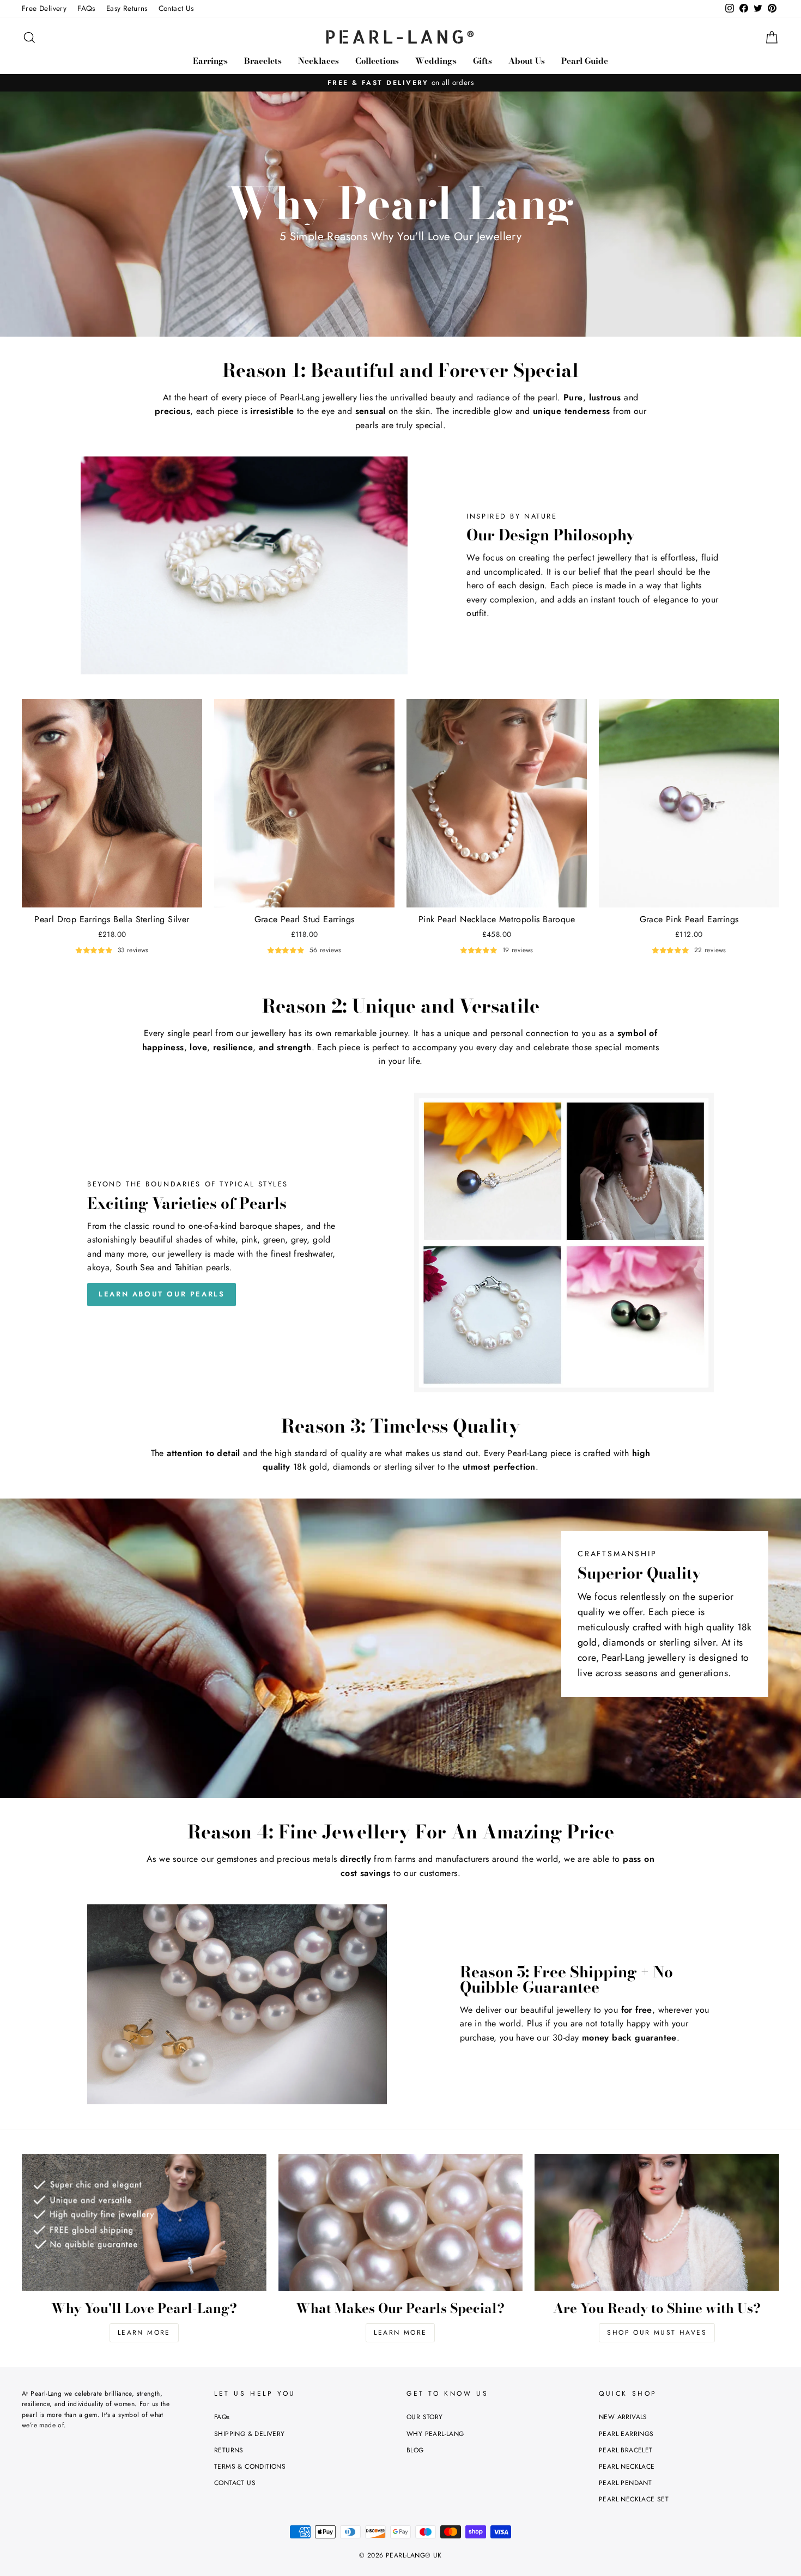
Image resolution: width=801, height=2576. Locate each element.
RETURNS (229, 2450)
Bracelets (263, 61)
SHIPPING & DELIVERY (250, 2434)
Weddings (436, 61)
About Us (527, 61)
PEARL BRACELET (626, 2450)
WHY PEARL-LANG (435, 2434)
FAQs (86, 8)
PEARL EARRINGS (626, 2434)
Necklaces (318, 61)
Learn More (144, 2333)
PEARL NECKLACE (627, 2467)
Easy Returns (127, 8)
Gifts (483, 61)
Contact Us (176, 8)
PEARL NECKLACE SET (634, 2499)
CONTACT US (235, 2483)
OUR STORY (425, 2417)
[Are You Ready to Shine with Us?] (657, 2222)
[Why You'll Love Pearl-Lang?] (144, 2222)
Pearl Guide (585, 61)
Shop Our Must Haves (657, 2333)
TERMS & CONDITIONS (250, 2467)
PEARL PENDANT (625, 2483)
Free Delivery (44, 8)
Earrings (210, 61)
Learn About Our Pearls (162, 1294)
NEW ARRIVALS (623, 2417)
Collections (377, 61)
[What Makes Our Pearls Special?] (401, 2222)
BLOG (415, 2450)
